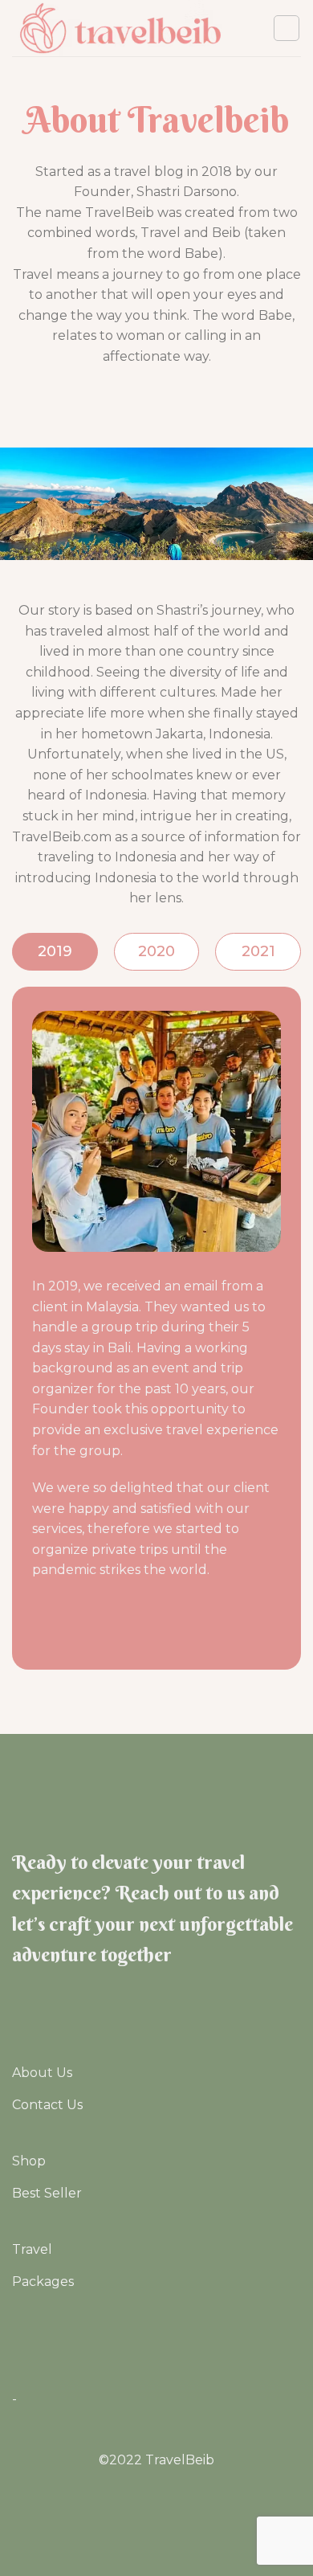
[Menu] (287, 28)
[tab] (55, 952)
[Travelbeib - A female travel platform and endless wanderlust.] (120, 28)
